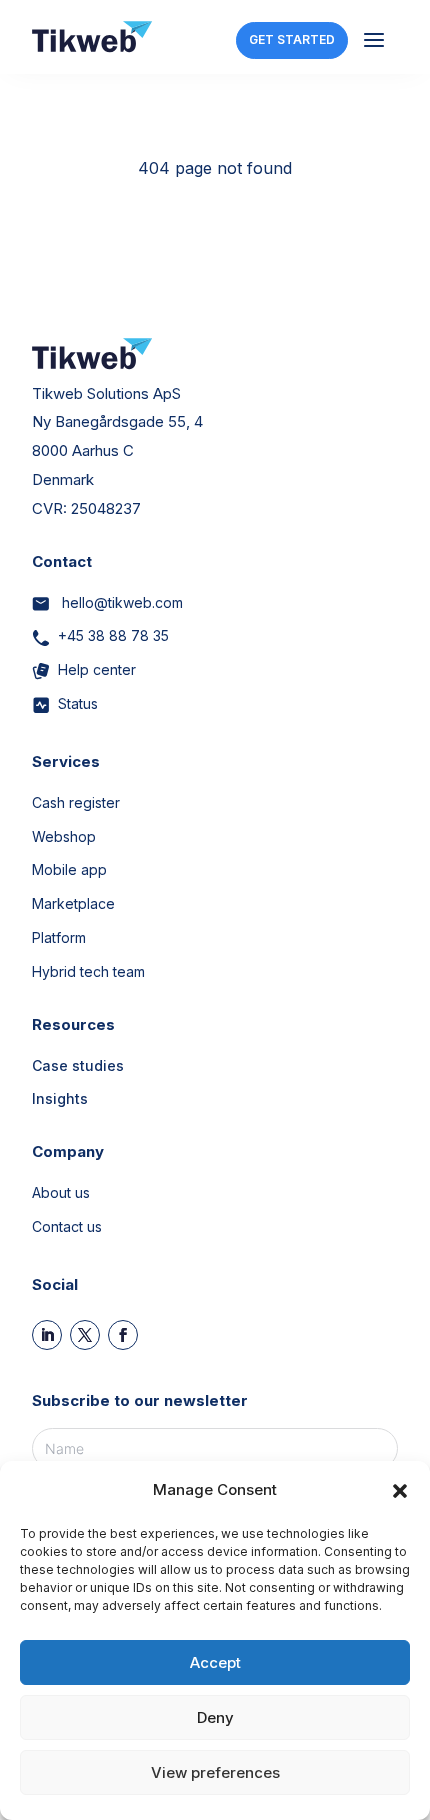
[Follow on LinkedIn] (47, 1335)
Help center (97, 669)
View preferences (215, 1772)
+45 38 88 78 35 (113, 635)
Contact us (67, 1226)
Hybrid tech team (88, 971)
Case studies (78, 1065)
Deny (215, 1717)
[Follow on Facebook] (123, 1335)
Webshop (64, 836)
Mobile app (69, 869)
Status (78, 703)
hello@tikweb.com (120, 602)
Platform (59, 937)
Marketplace (73, 903)
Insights (60, 1098)
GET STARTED (292, 39)
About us (61, 1192)
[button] (400, 1491)
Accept (215, 1662)
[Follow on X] (85, 1335)
